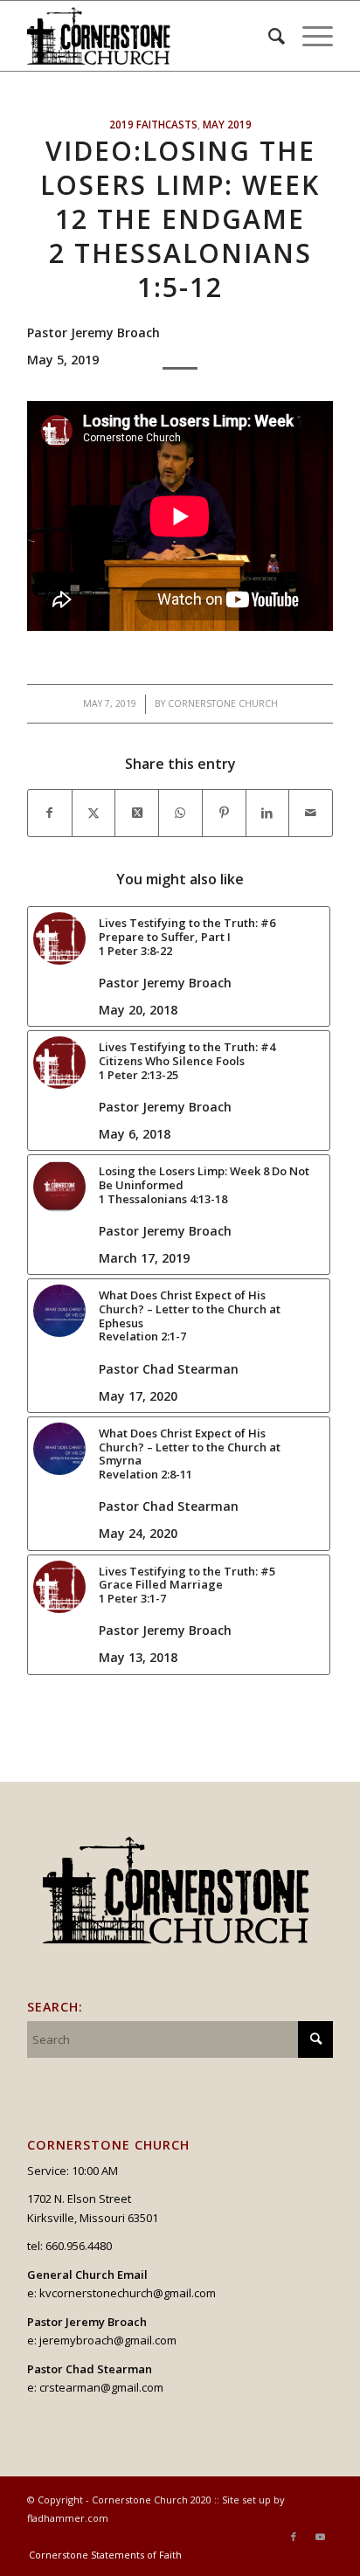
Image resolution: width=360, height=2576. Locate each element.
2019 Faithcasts (153, 124)
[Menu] (309, 36)
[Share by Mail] (311, 813)
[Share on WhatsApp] (180, 813)
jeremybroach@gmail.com (108, 2340)
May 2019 (227, 124)
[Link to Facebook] (294, 2537)
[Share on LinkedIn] (268, 813)
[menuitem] (268, 36)
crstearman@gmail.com (101, 2387)
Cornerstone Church (223, 703)
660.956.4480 (79, 2246)
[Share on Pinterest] (224, 813)
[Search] (268, 36)
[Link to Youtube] (320, 2537)
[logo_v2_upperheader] (149, 36)
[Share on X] (94, 813)
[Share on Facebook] (50, 813)
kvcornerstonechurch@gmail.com (128, 2293)
